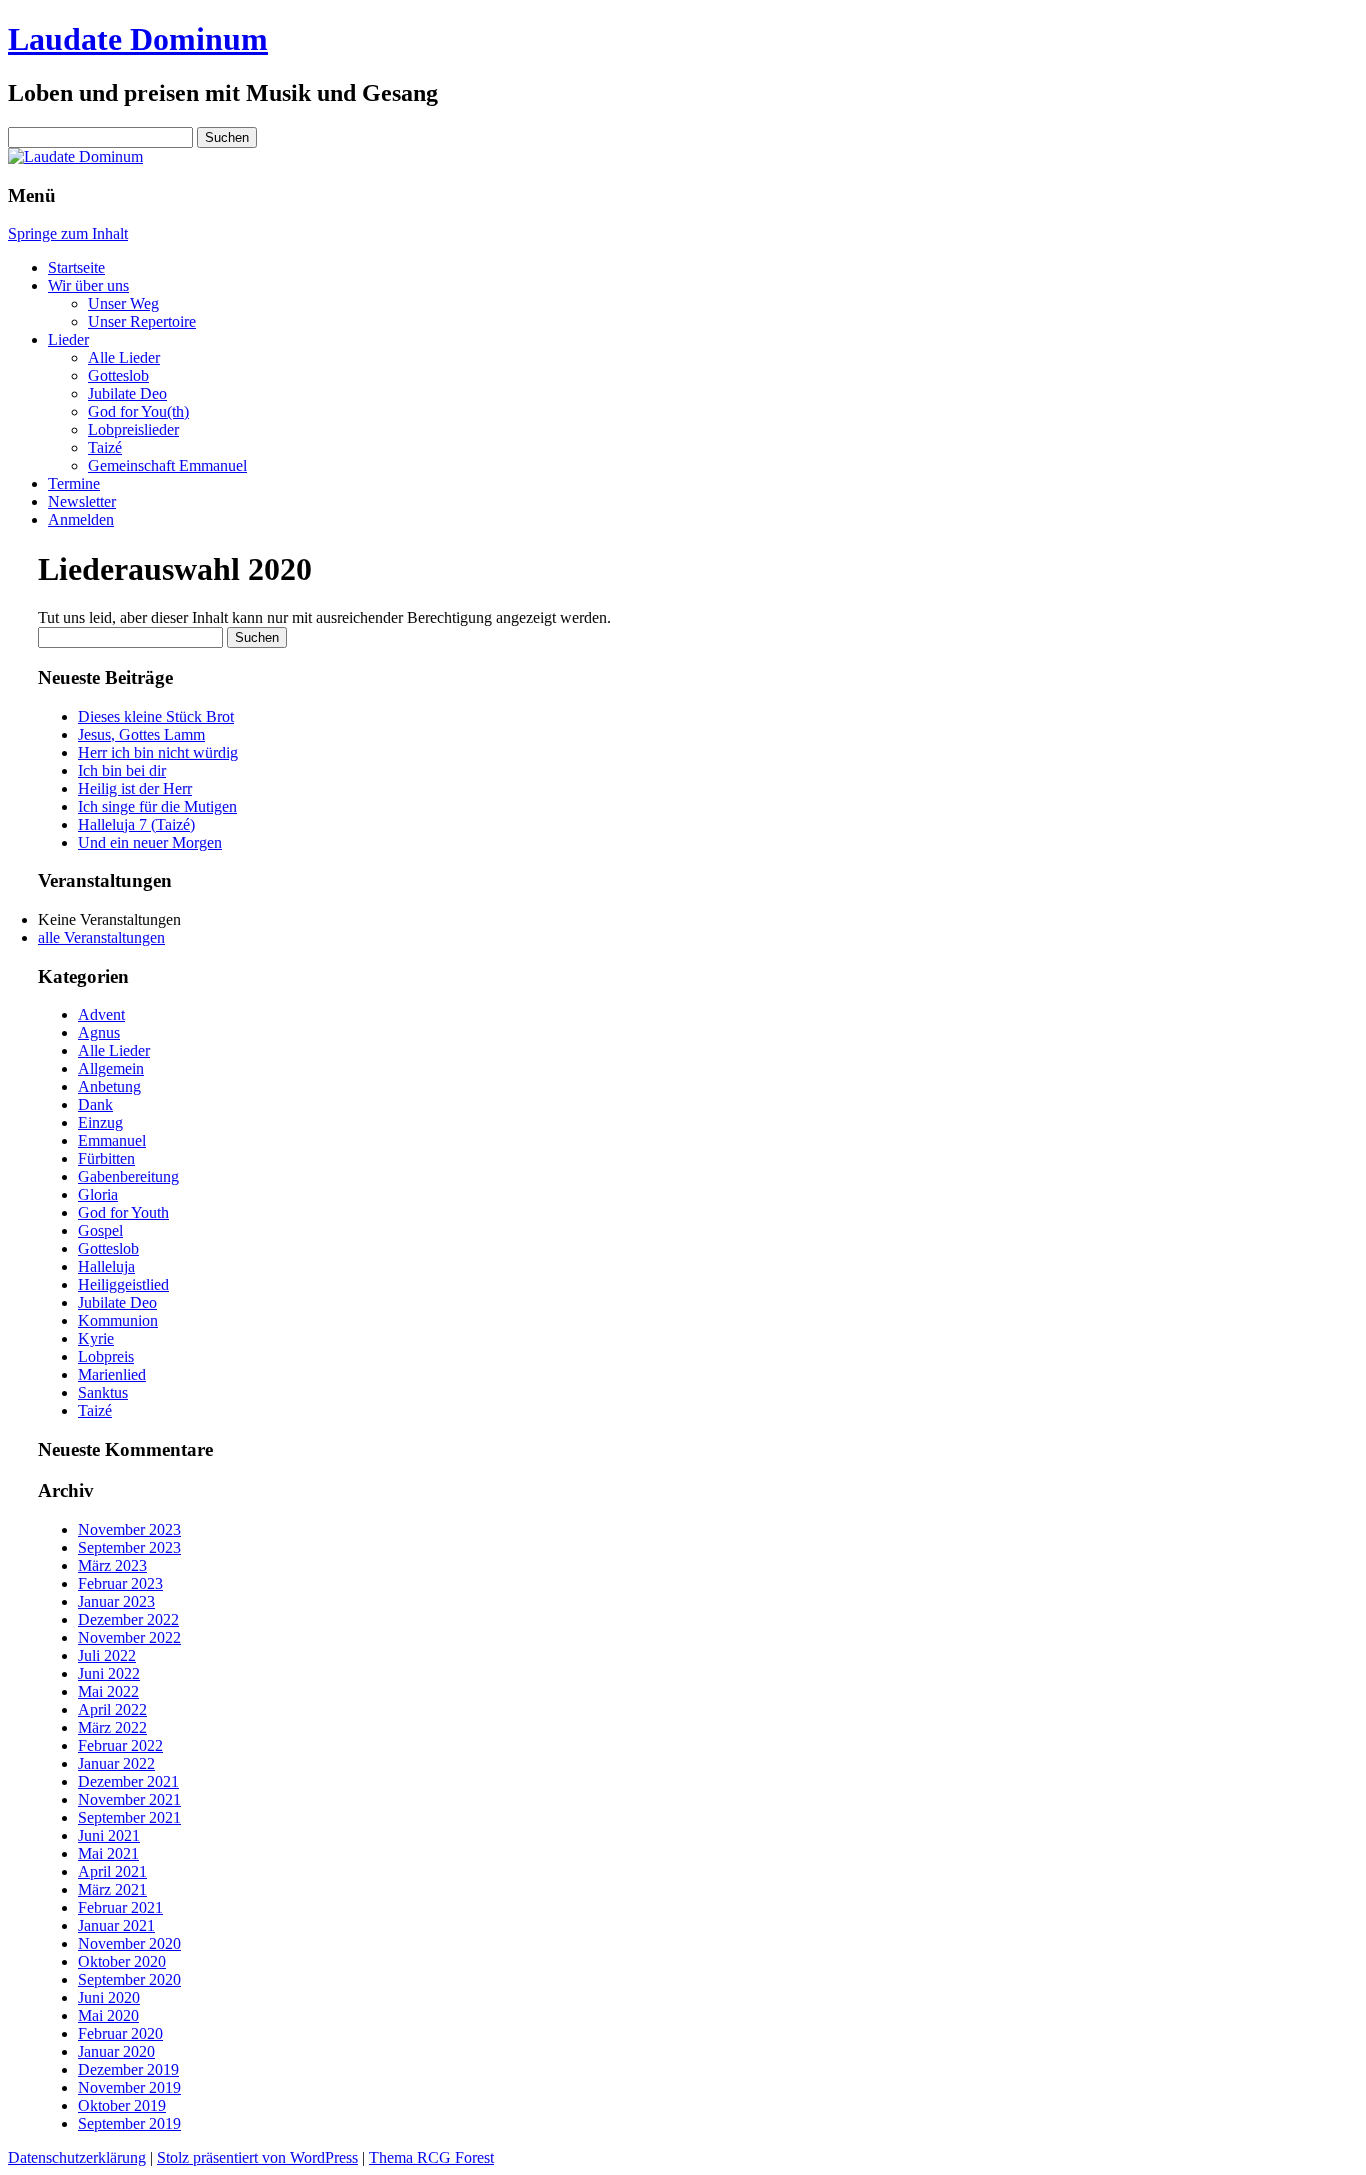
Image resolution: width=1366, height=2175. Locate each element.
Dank (95, 1104)
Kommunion (118, 1320)
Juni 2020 (109, 1997)
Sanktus (103, 1392)
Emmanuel (112, 1140)
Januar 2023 (116, 1601)
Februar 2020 (120, 2033)
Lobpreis (106, 1356)
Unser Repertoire (142, 321)
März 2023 (112, 1565)
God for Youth (123, 1212)
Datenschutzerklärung (77, 2157)
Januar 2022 (116, 1763)
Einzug (100, 1122)
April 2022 (112, 1709)
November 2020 (129, 1943)
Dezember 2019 (128, 2069)
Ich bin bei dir (122, 770)
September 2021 (129, 1817)
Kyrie (96, 1338)
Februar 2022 (120, 1745)
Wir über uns (88, 285)
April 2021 (112, 1871)
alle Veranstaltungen (101, 937)
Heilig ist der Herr (135, 788)
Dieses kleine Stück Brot (156, 716)
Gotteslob (118, 375)
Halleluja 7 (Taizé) (136, 824)
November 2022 (129, 1637)
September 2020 (129, 1979)
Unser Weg (123, 303)
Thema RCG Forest (431, 2157)
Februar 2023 (120, 1583)
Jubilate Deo (127, 393)
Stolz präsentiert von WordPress (257, 2157)
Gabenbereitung (128, 1176)
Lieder (68, 339)
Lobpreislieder (133, 429)
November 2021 (129, 1799)
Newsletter (82, 501)
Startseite (76, 267)
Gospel (100, 1230)
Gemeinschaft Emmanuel (167, 465)
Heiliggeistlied (123, 1284)
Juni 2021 (109, 1835)
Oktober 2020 (122, 1961)
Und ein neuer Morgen (150, 842)
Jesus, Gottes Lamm (141, 734)
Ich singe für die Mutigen (157, 806)
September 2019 (129, 2123)
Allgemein (111, 1068)
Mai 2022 (108, 1691)
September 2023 (129, 1547)
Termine (74, 483)
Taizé (105, 447)
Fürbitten (106, 1158)
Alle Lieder (124, 357)
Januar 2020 (116, 2051)
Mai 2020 (108, 2015)
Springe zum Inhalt (68, 233)
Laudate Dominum (138, 39)
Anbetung (109, 1086)
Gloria (98, 1194)
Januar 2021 (116, 1925)
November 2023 (129, 1529)
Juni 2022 (109, 1673)
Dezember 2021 (128, 1781)
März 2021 (112, 1889)
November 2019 (129, 2087)
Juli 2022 (107, 1655)
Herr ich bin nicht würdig (158, 752)
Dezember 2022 (128, 1619)
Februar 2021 (120, 1907)
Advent (101, 1014)
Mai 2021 (108, 1853)
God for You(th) (138, 411)
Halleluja (106, 1266)
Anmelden (81, 519)
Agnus (99, 1032)
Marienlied (112, 1374)
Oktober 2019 (122, 2105)
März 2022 (112, 1727)
